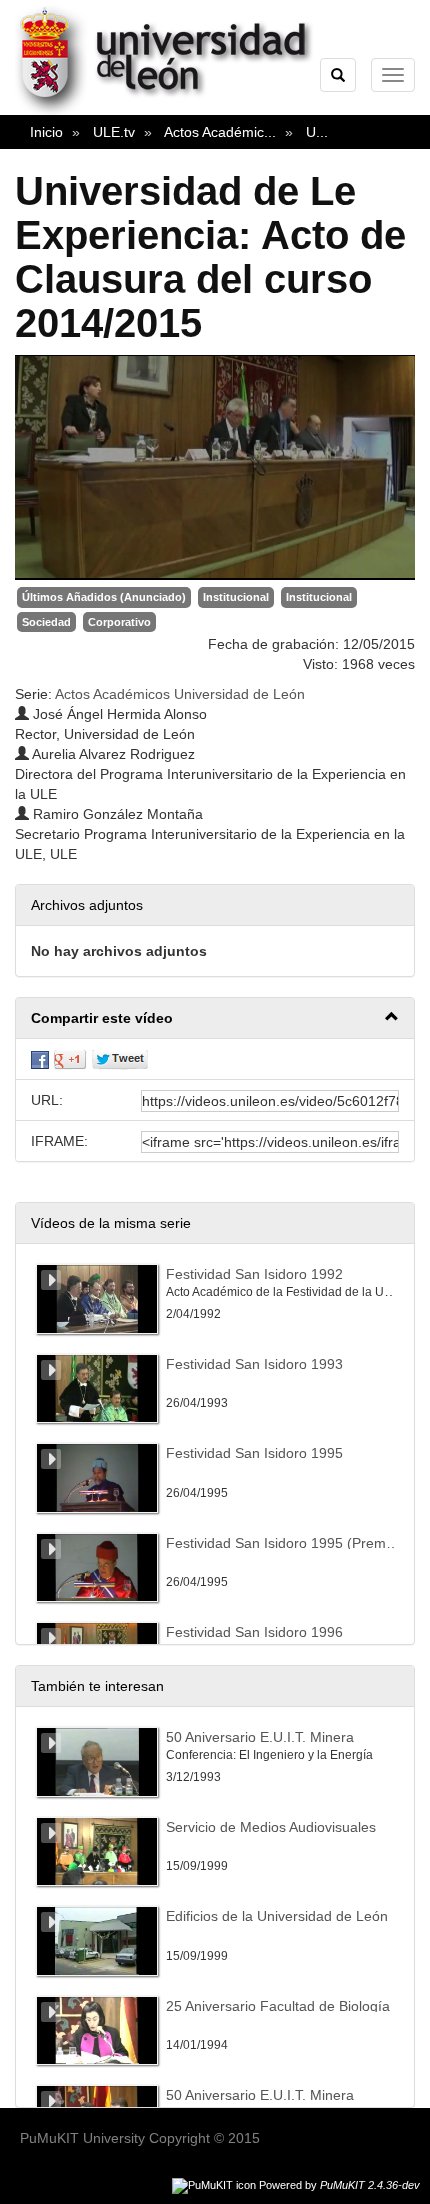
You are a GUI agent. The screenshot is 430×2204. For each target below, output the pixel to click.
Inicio (46, 132)
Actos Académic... (220, 132)
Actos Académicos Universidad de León (180, 694)
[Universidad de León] (173, 111)
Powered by (339, 2185)
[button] (215, 1018)
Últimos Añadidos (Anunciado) (104, 597)
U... (317, 132)
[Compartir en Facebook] (40, 1059)
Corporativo (119, 622)
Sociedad (46, 622)
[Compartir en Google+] (70, 1059)
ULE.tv (114, 132)
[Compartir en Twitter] (120, 1059)
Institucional (236, 597)
